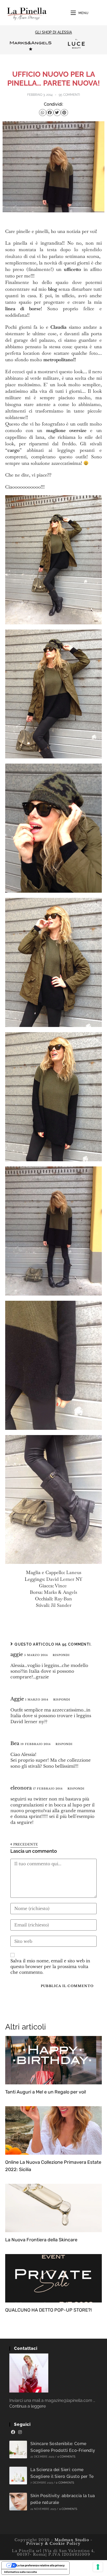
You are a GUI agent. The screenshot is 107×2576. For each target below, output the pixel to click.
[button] (43, 113)
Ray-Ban (63, 1599)
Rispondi (61, 1655)
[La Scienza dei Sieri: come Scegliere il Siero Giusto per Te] (18, 2476)
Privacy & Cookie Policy (53, 2543)
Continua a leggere (28, 2406)
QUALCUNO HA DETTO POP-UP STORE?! (48, 2310)
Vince (61, 1586)
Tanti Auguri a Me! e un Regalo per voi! (46, 2092)
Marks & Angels (61, 1592)
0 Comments (66, 2457)
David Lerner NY (64, 1579)
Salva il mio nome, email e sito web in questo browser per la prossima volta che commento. (50, 1967)
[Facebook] (13, 2432)
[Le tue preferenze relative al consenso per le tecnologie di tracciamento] (98, 2567)
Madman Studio (71, 2540)
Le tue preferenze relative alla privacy (41, 2565)
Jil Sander (61, 1605)
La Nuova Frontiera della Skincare (41, 2240)
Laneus (74, 1572)
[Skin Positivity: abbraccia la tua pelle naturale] (18, 2502)
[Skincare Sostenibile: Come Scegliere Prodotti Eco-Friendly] (18, 2450)
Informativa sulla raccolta (21, 2572)
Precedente (25, 1844)
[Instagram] (20, 2432)
